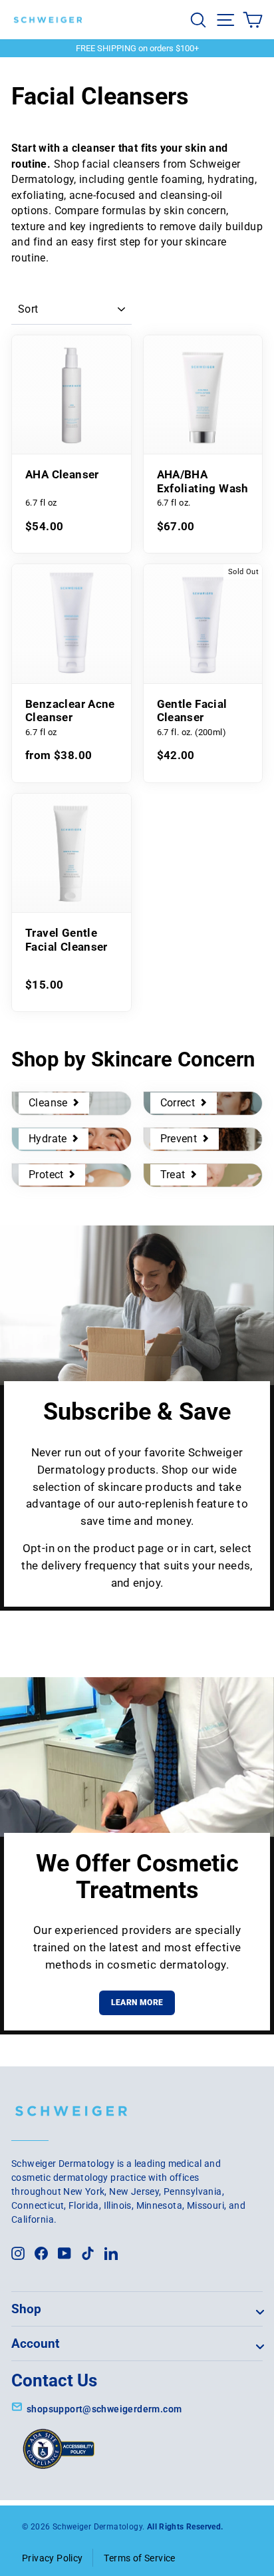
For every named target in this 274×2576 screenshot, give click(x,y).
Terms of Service (139, 2558)
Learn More (137, 2003)
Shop (26, 2309)
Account (35, 2343)
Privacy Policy (52, 2558)
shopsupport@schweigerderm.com (104, 2409)
